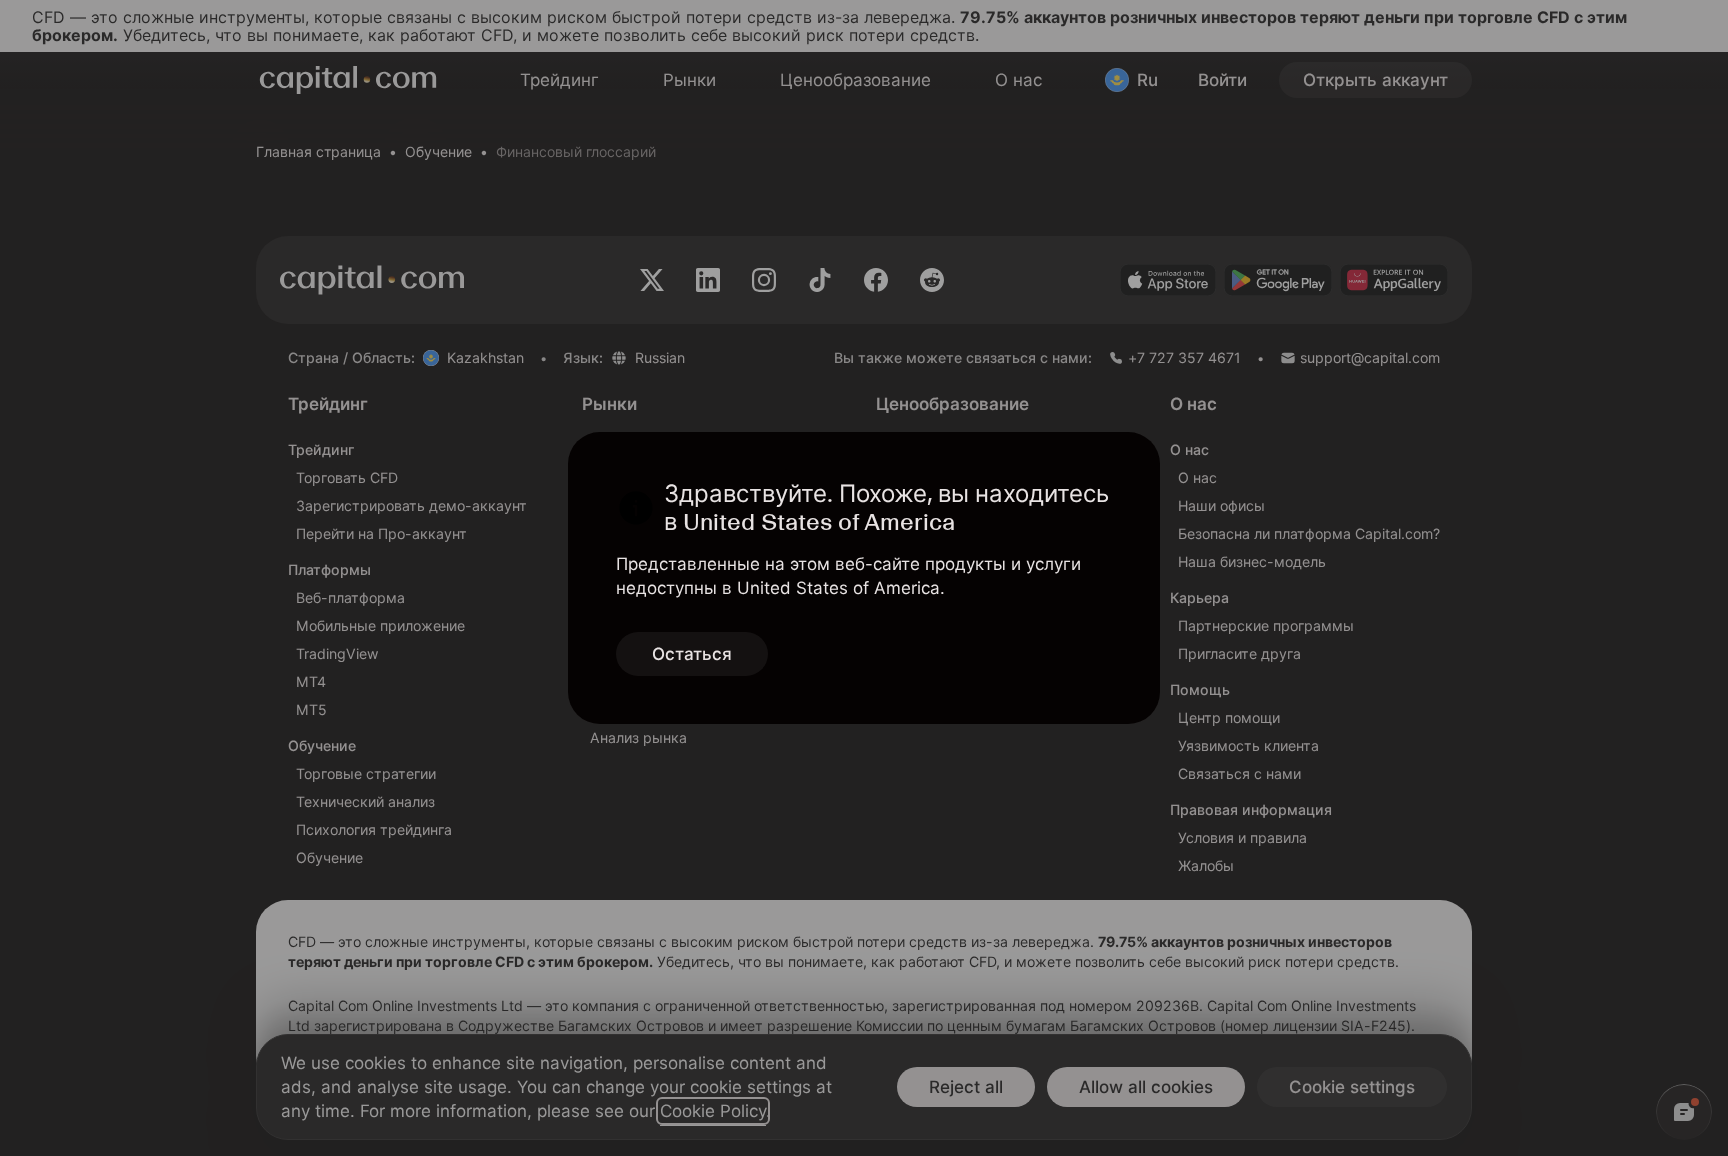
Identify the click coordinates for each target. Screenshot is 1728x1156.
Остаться (692, 654)
